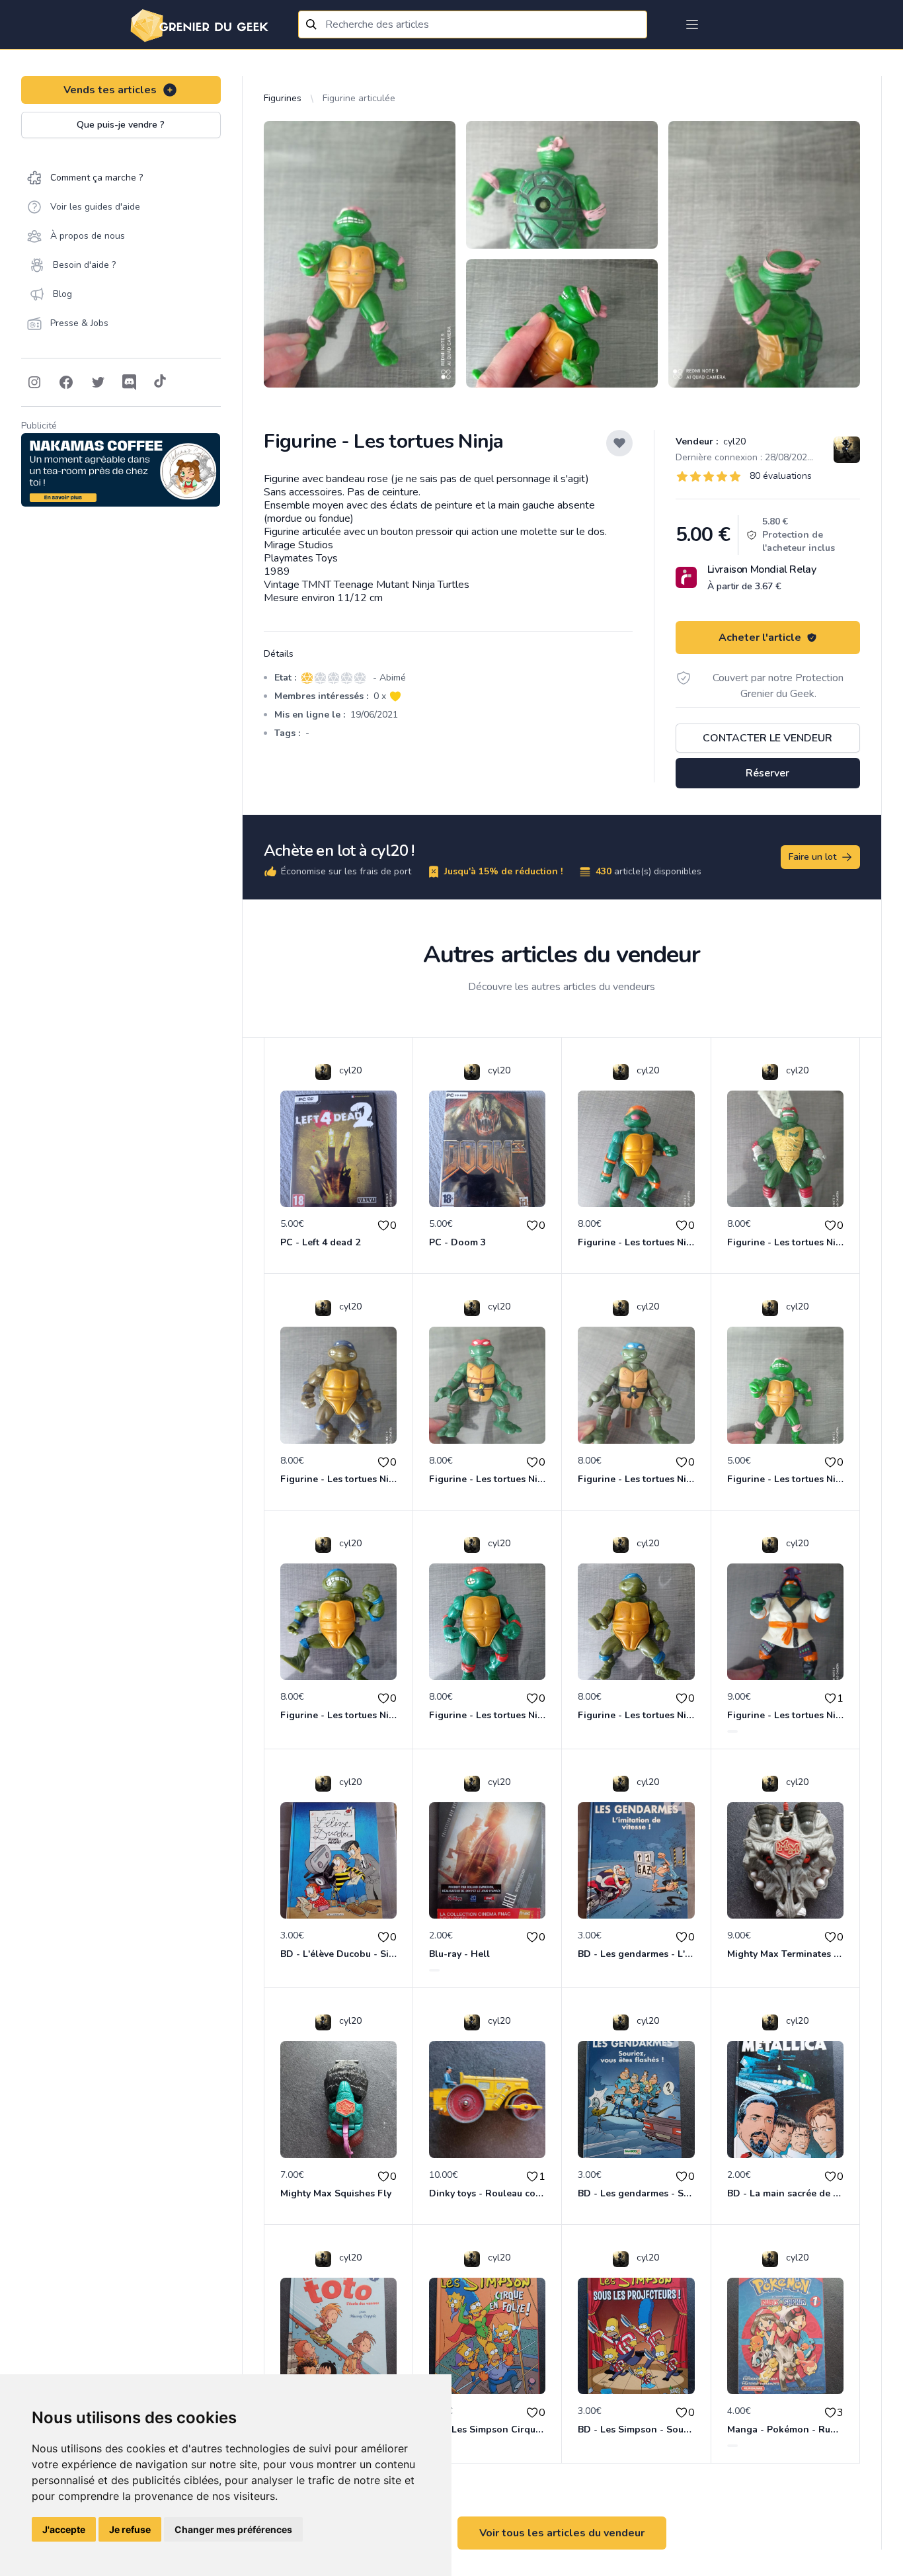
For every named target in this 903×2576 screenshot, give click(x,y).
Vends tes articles (110, 90)
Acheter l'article (760, 638)
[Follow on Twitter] (98, 382)
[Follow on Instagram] (34, 382)
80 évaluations (781, 476)
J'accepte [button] (64, 2529)
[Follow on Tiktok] (160, 382)
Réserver (767, 773)
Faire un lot (812, 857)
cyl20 (733, 441)
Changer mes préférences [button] (233, 2529)
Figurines (283, 98)
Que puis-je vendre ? (121, 125)
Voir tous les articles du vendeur (562, 2533)
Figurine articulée (359, 98)
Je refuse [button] (130, 2529)
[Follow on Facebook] (66, 382)
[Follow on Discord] (130, 382)
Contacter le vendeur (767, 738)
